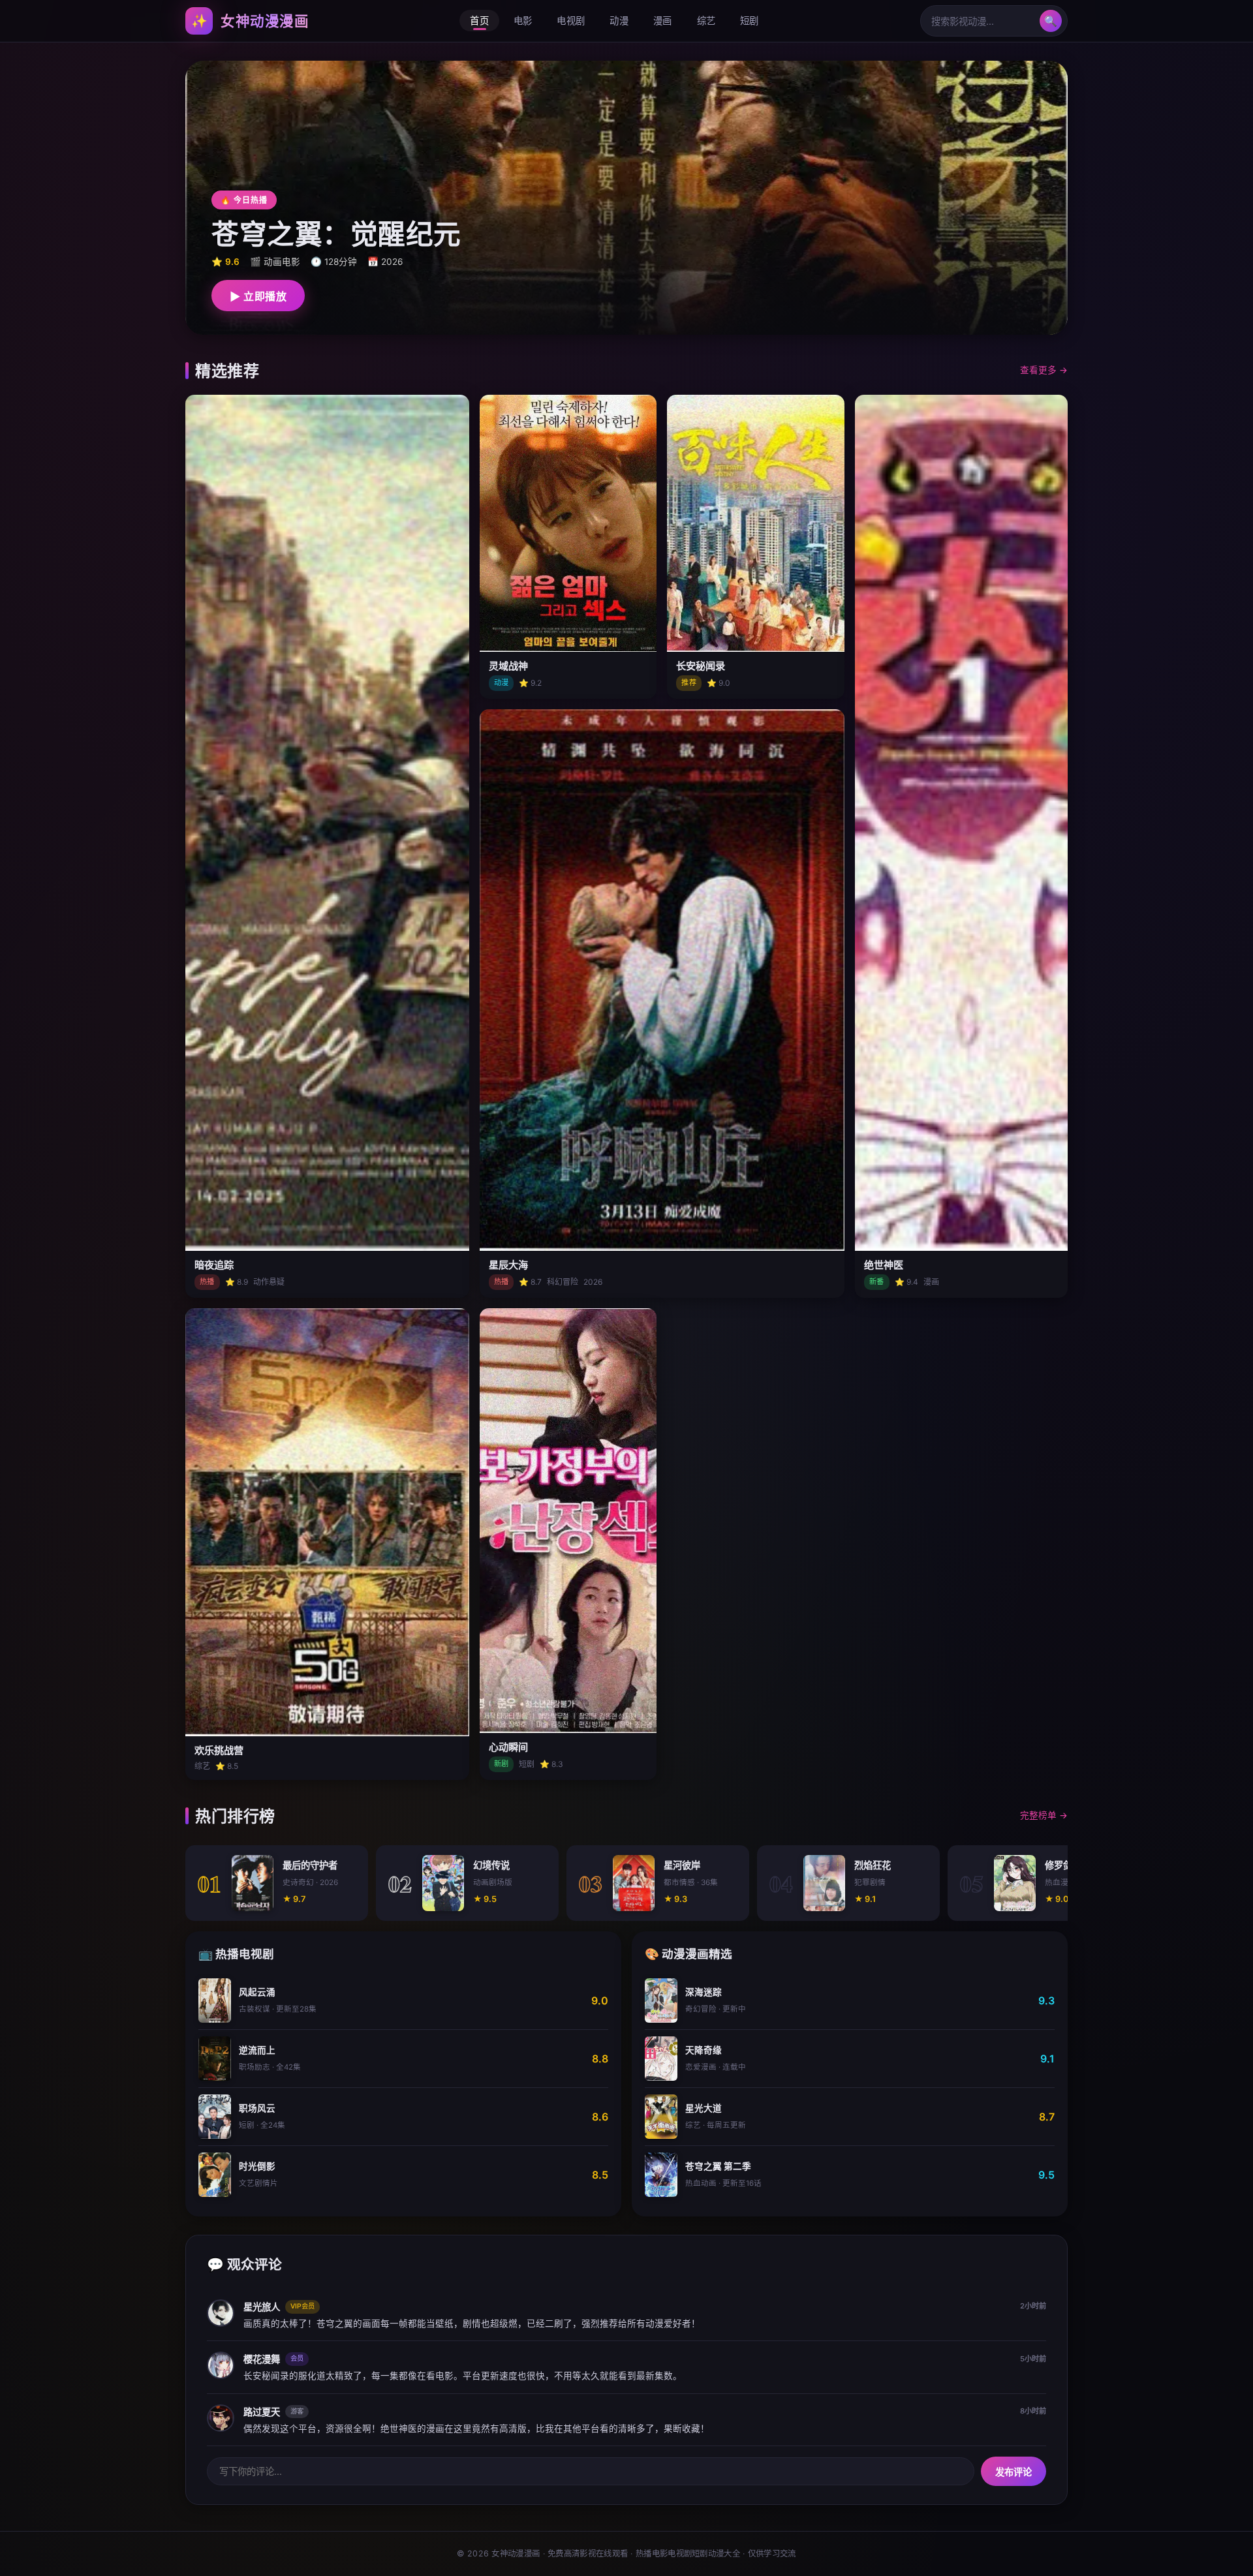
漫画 (663, 21)
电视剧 (571, 21)
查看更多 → (1044, 370)
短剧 (750, 21)
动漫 (619, 21)
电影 (523, 21)
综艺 (706, 21)
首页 (479, 21)
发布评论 (1013, 2472)
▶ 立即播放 (258, 297)
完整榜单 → (1044, 1815)
